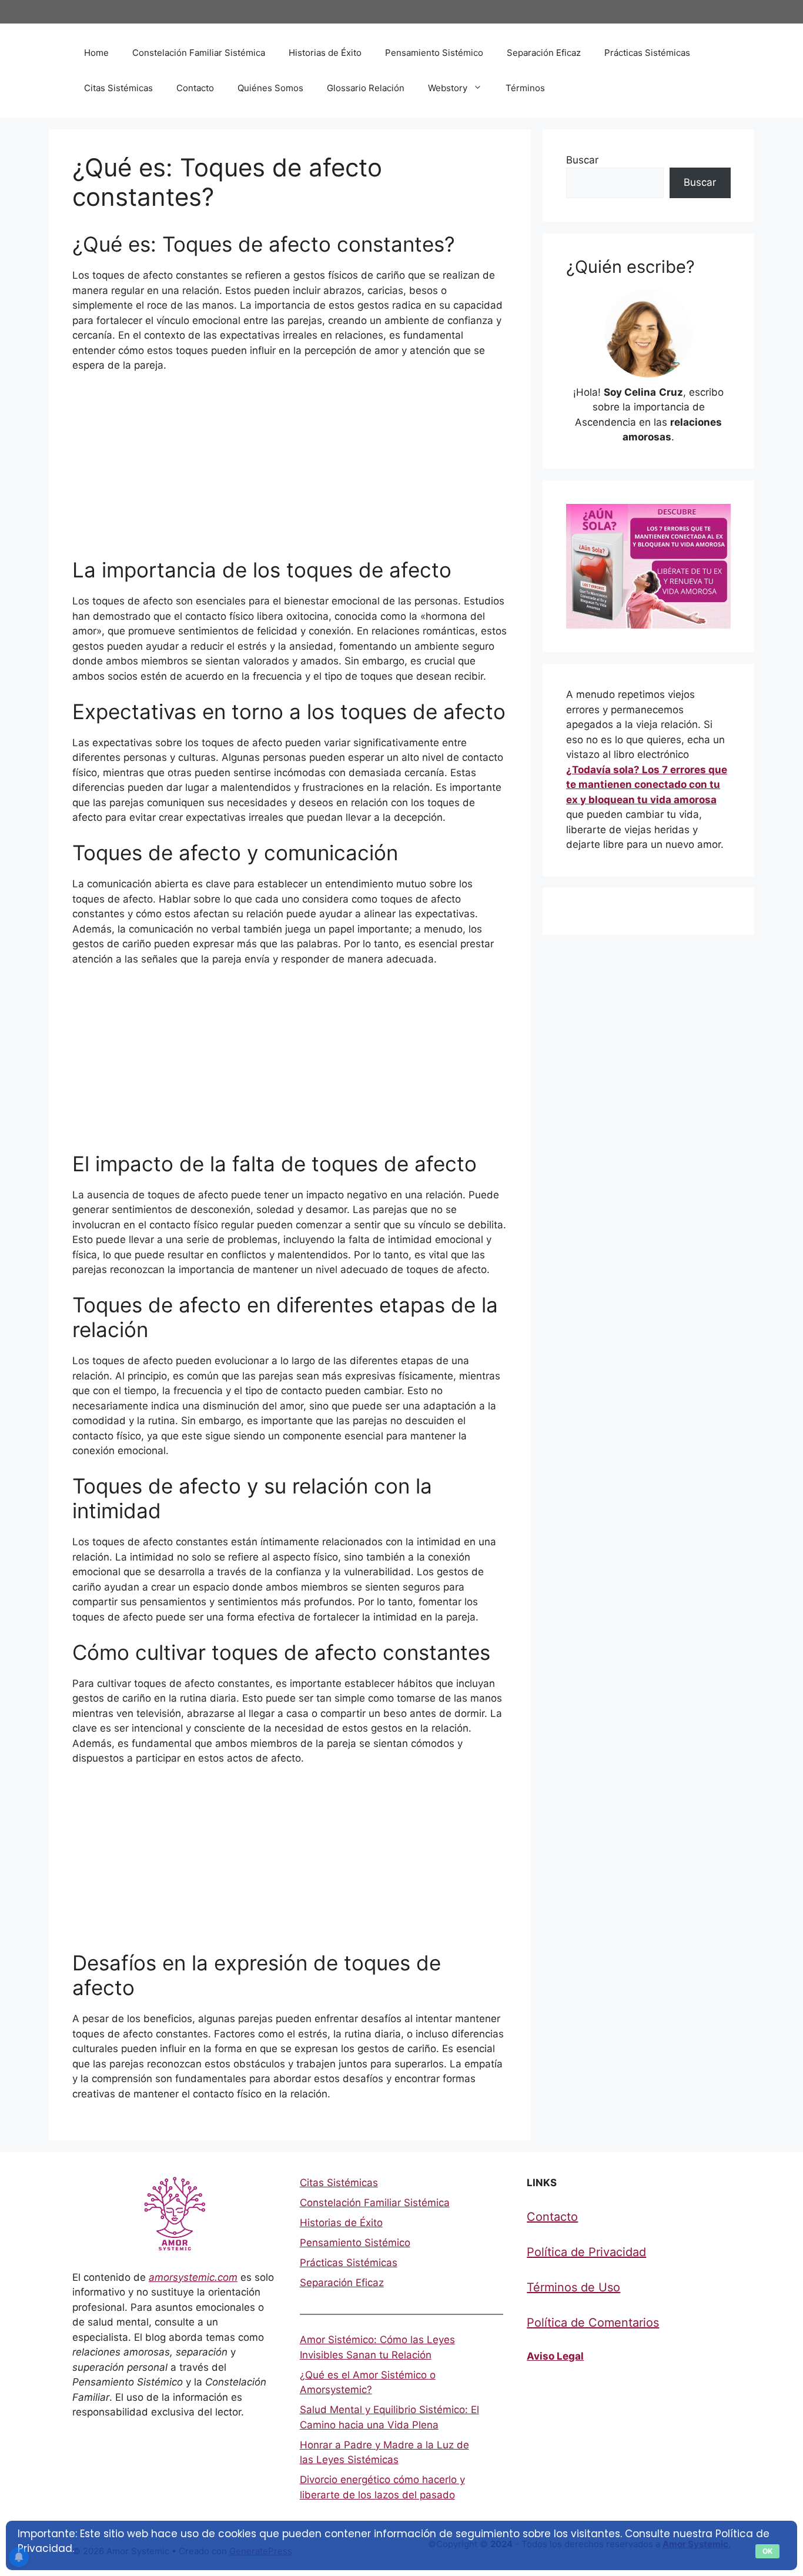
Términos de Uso (573, 2287)
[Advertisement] (290, 470)
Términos (525, 88)
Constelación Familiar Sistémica (199, 53)
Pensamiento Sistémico (434, 53)
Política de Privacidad (586, 2252)
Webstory (448, 88)
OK (767, 2551)
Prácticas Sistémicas (647, 53)
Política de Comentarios (593, 2323)
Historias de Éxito (325, 53)
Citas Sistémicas (118, 88)
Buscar (582, 160)
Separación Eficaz (544, 53)
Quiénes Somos (270, 88)
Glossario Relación (366, 88)
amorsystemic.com (193, 2277)
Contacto (195, 88)
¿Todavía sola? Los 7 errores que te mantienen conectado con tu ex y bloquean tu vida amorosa (647, 785)
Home (96, 53)
